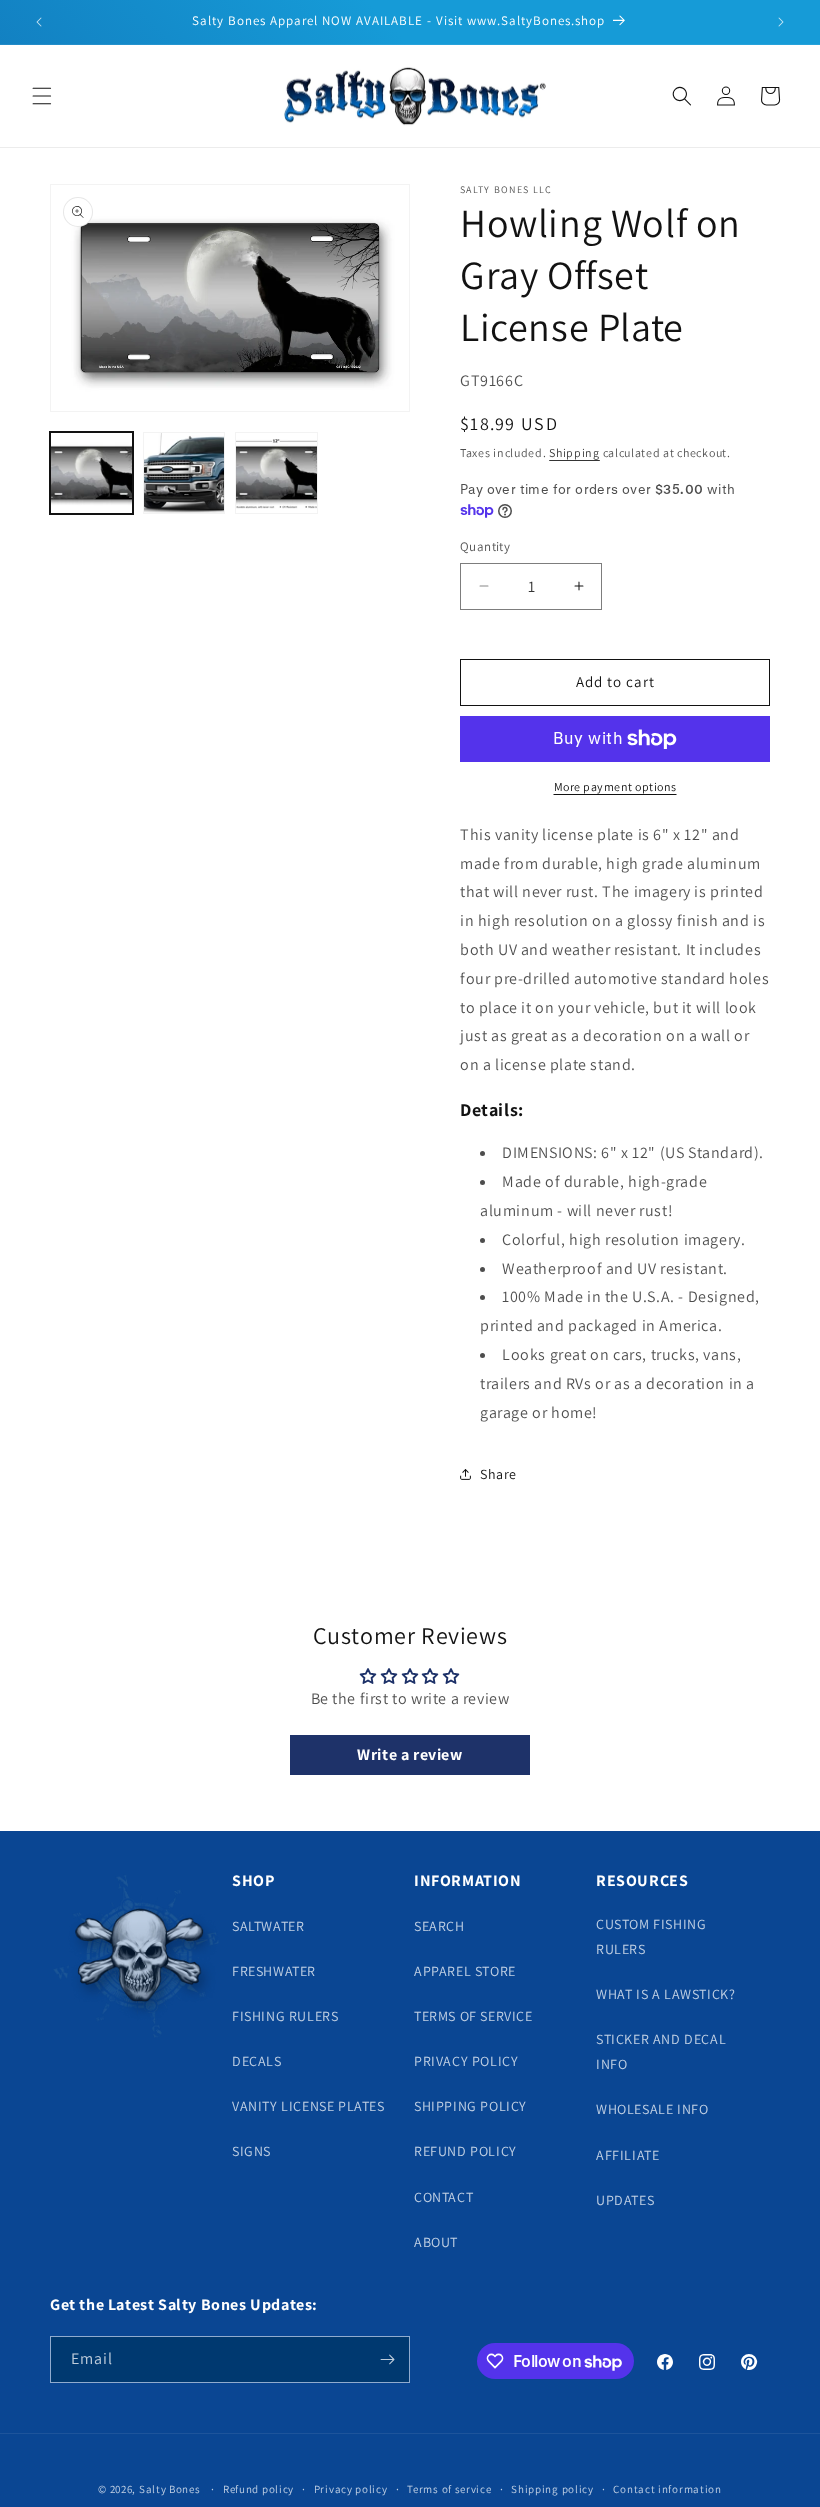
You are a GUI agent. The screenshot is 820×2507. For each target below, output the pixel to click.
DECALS (257, 2061)
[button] (42, 96)
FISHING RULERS (285, 2016)
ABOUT (436, 2242)
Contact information (667, 2489)
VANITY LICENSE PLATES (308, 2106)
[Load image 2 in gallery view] (184, 473)
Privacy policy (351, 2489)
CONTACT (443, 2197)
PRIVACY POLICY (466, 2061)
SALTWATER (268, 1926)
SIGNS (251, 2151)
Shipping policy (552, 2489)
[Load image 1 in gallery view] (91, 473)
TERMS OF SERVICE (473, 2016)
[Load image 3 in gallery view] (276, 473)
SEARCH (439, 1926)
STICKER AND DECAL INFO (661, 2051)
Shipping (574, 452)
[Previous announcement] (39, 22)
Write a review (409, 1754)
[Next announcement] (781, 22)
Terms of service (449, 2489)
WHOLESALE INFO (652, 2109)
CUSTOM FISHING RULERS (651, 1936)
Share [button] (498, 1474)
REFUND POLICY (465, 2151)
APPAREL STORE (465, 1971)
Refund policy (258, 2489)
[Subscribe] (387, 2359)
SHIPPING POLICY (470, 2106)
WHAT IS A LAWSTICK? (665, 1994)
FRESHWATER (274, 1971)
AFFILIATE (627, 2155)
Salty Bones (170, 2489)
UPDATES (625, 2200)
